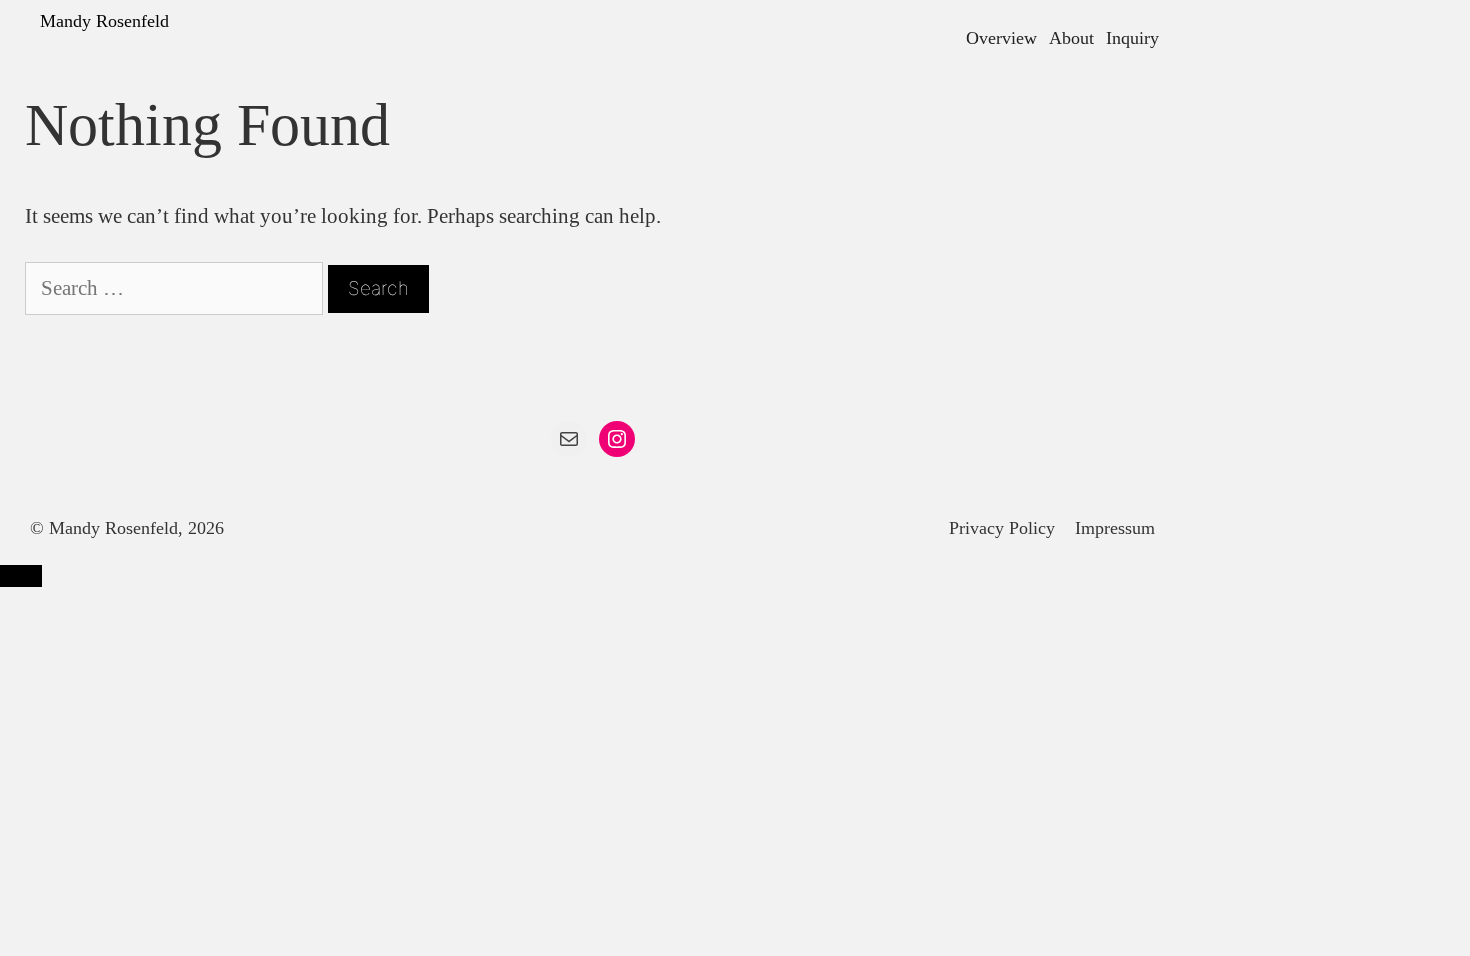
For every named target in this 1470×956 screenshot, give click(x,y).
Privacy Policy (1002, 528)
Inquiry (1132, 38)
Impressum (1115, 528)
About (1071, 38)
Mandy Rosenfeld (104, 21)
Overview (1001, 38)
